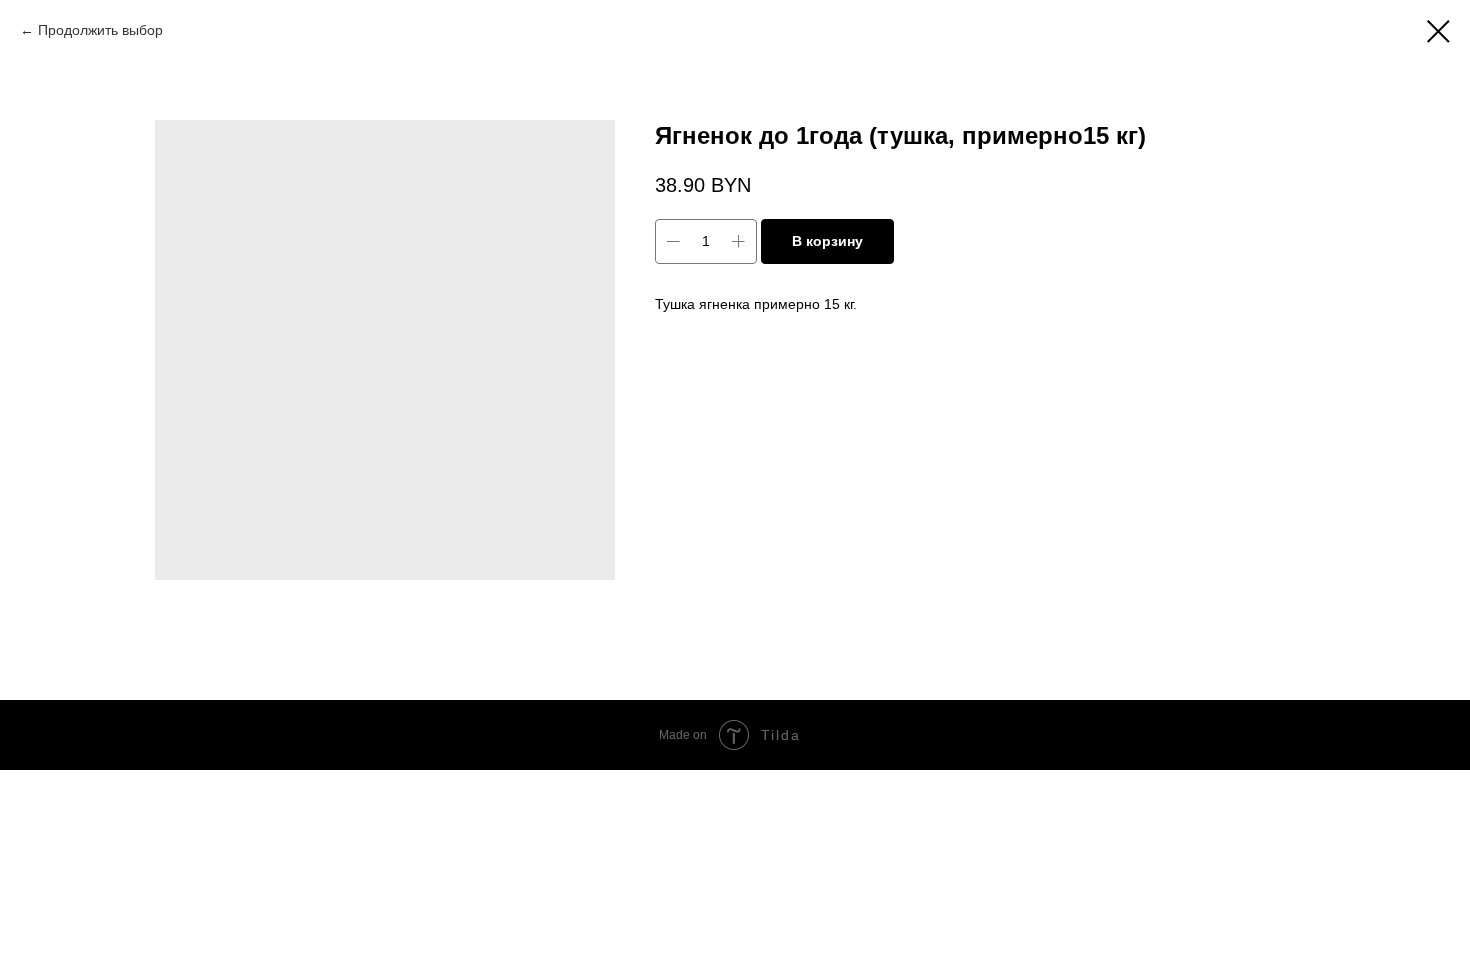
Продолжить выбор (100, 30)
